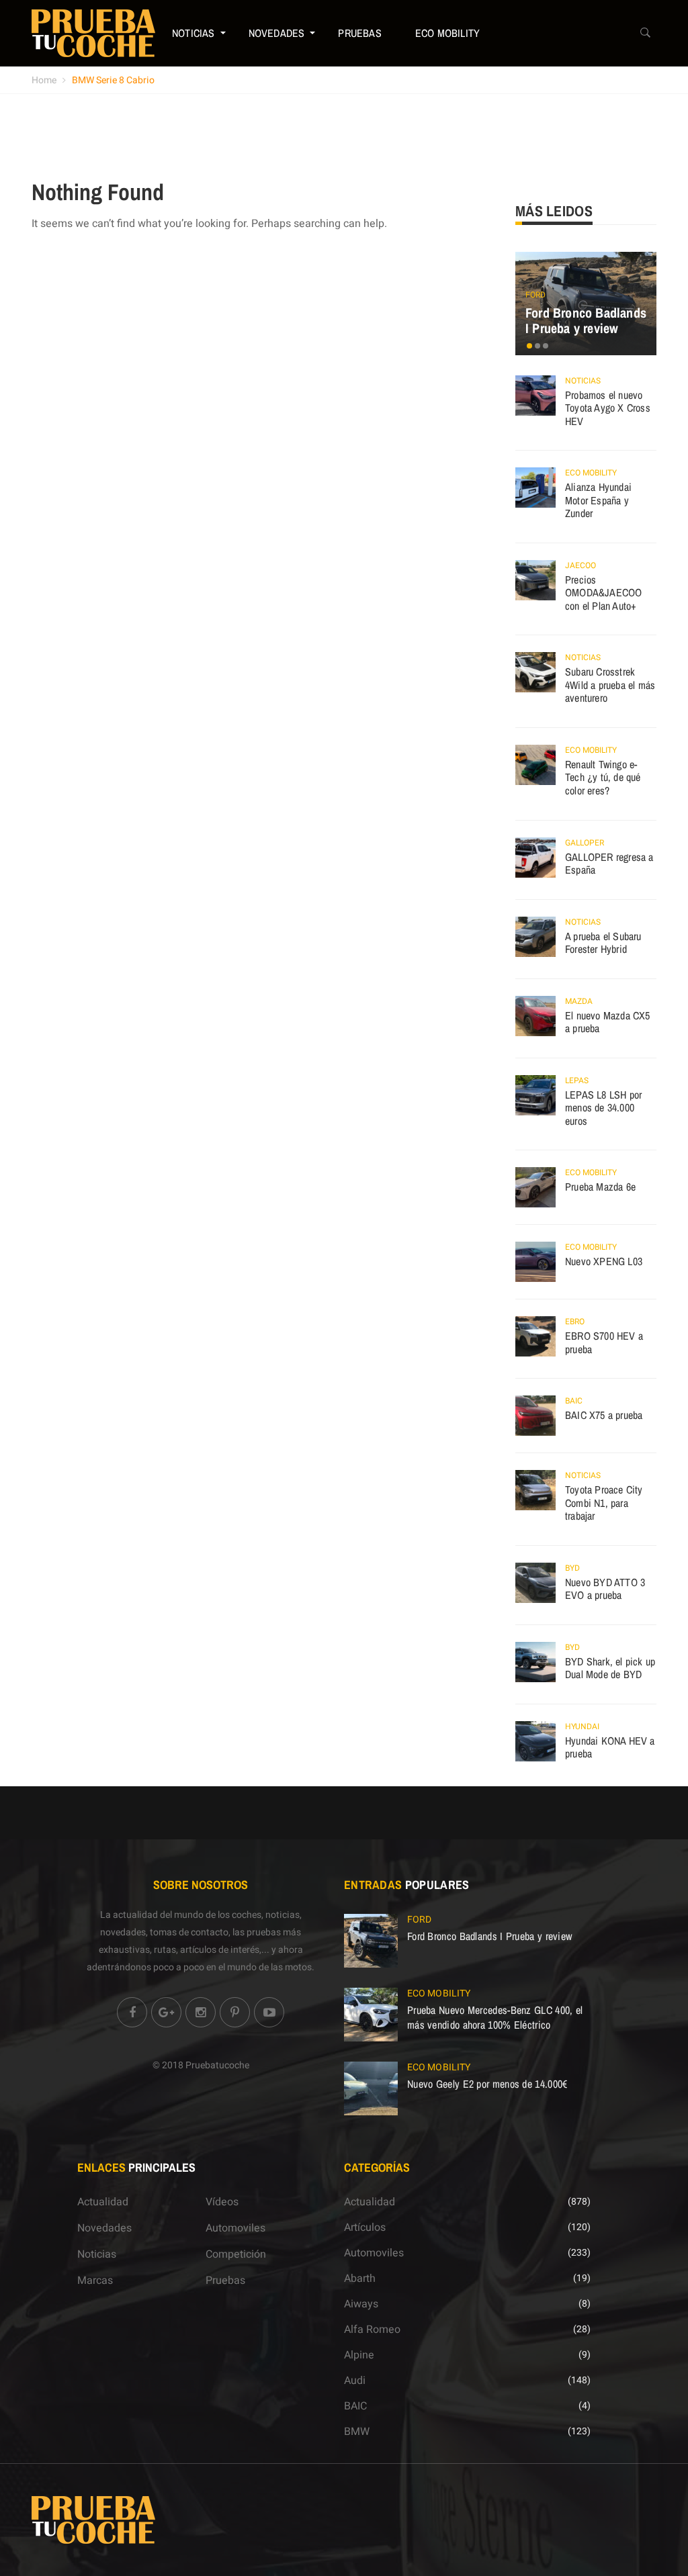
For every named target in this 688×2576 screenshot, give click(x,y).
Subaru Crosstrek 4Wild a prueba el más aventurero (610, 685)
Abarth (360, 2279)
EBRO (575, 1322)
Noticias (193, 33)
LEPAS (577, 1080)
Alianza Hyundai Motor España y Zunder (598, 500)
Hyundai (582, 1727)
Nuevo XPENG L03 (604, 1261)
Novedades (277, 33)
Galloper (585, 843)
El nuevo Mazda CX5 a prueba (608, 1022)
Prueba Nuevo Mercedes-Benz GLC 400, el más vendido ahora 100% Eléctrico (495, 2017)
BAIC (574, 1401)
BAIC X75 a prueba (604, 1415)
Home (44, 80)
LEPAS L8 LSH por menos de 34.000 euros (603, 1108)
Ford (535, 295)
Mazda (579, 1001)
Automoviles (235, 2228)
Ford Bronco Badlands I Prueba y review (586, 321)
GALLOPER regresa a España (609, 864)
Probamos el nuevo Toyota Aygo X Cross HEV (608, 408)
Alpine (359, 2355)
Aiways (361, 2304)
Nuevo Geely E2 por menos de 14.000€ (487, 2084)
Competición (236, 2254)
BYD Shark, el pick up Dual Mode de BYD (610, 1668)
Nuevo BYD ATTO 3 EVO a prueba (605, 1589)
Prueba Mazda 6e (600, 1187)
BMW (357, 2432)
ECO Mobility (447, 33)
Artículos (365, 2227)
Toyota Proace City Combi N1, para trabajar (604, 1503)
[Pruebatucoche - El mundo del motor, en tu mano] (93, 33)
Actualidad (103, 2202)
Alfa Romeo (372, 2330)
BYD (572, 1568)
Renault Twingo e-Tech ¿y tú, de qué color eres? (603, 777)
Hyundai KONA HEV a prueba (610, 1747)
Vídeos (222, 2202)
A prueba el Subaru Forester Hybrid (603, 943)
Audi (355, 2381)
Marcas (95, 2281)
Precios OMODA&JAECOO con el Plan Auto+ (603, 593)
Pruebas (359, 33)
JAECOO (580, 565)
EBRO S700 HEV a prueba (604, 1342)
